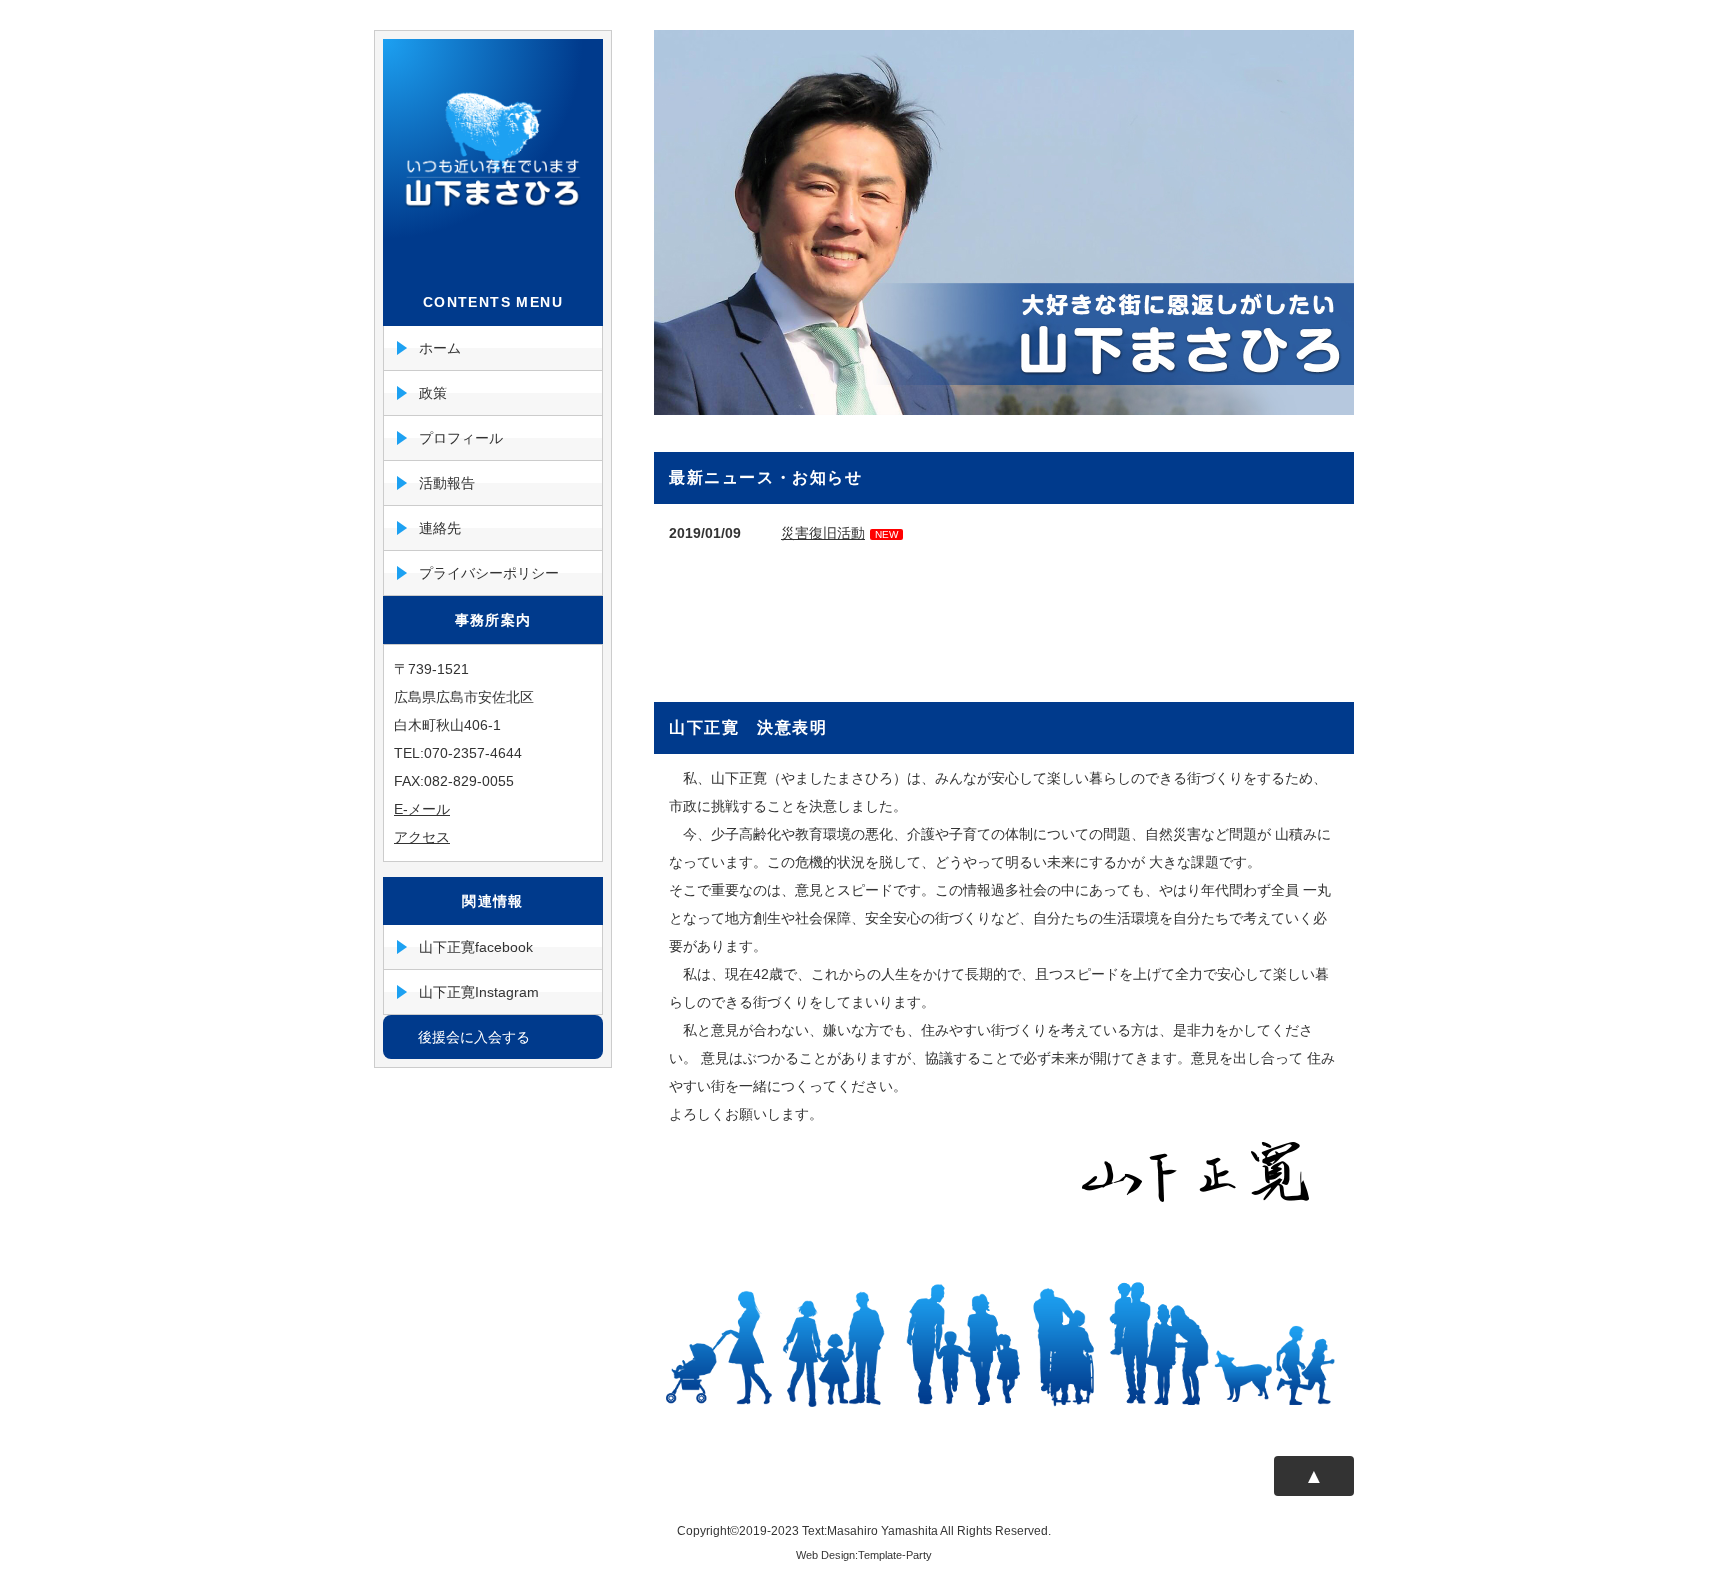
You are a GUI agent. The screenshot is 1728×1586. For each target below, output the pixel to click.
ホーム (440, 348)
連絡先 (440, 528)
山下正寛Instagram (479, 992)
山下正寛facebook (476, 947)
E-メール (422, 809)
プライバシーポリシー (489, 573)
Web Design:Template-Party (864, 1555)
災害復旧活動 (823, 533)
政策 (433, 393)
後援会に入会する (474, 1037)
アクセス (422, 837)
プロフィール (461, 438)
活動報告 (447, 483)
